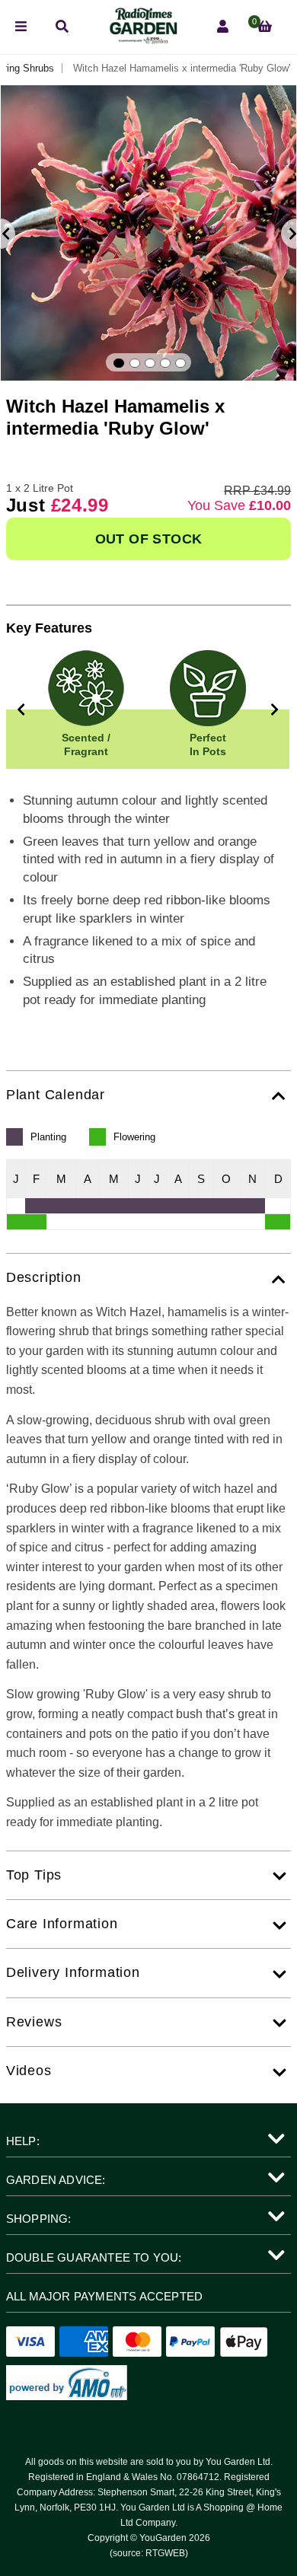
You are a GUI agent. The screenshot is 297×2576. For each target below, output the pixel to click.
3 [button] (150, 363)
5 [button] (180, 363)
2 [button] (135, 363)
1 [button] (119, 363)
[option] (148, 233)
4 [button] (165, 363)
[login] (223, 27)
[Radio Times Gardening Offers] (142, 40)
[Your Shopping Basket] (265, 27)
